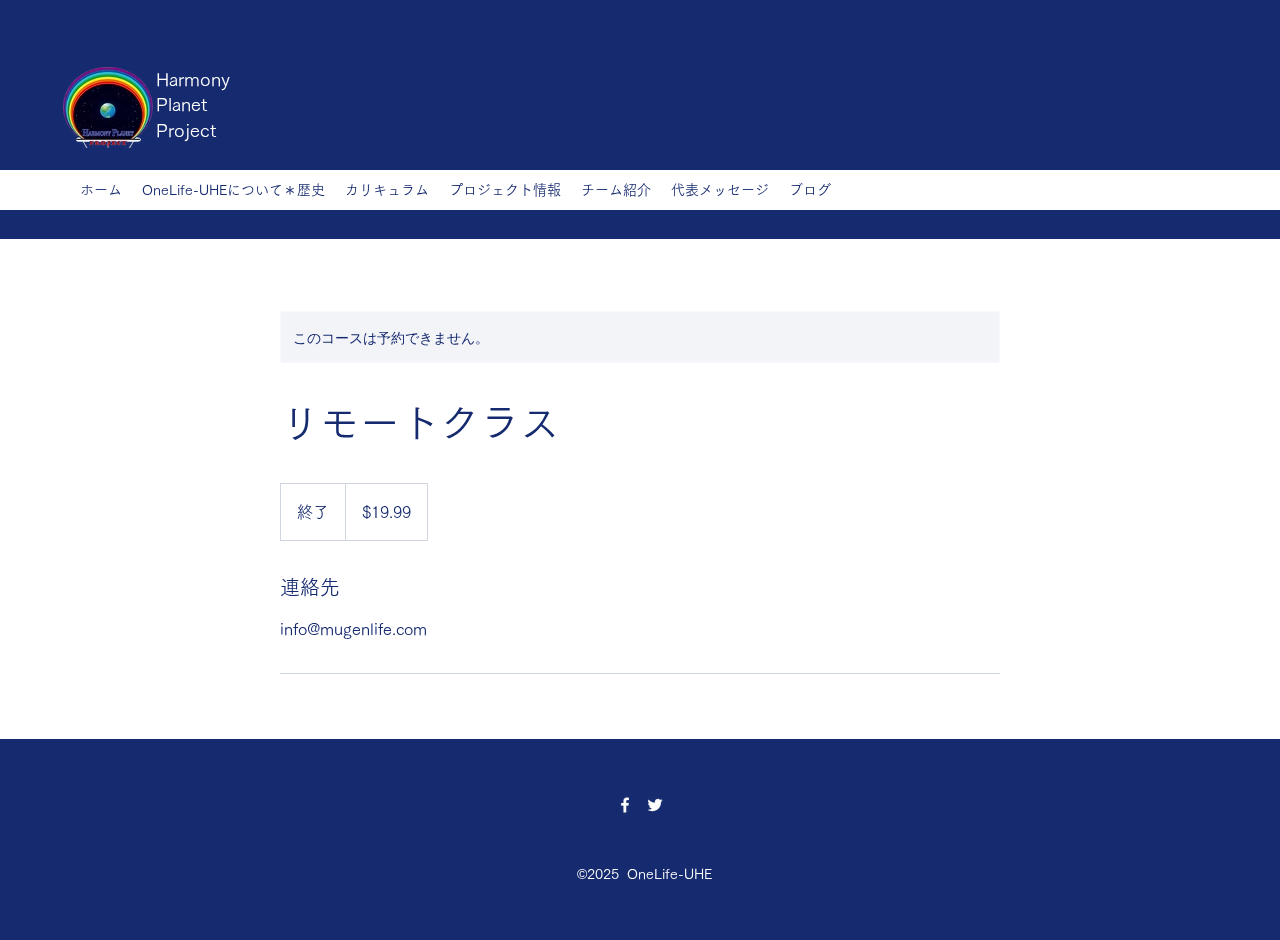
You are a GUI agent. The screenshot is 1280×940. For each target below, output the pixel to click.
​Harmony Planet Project (193, 104)
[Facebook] (625, 805)
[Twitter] (655, 805)
